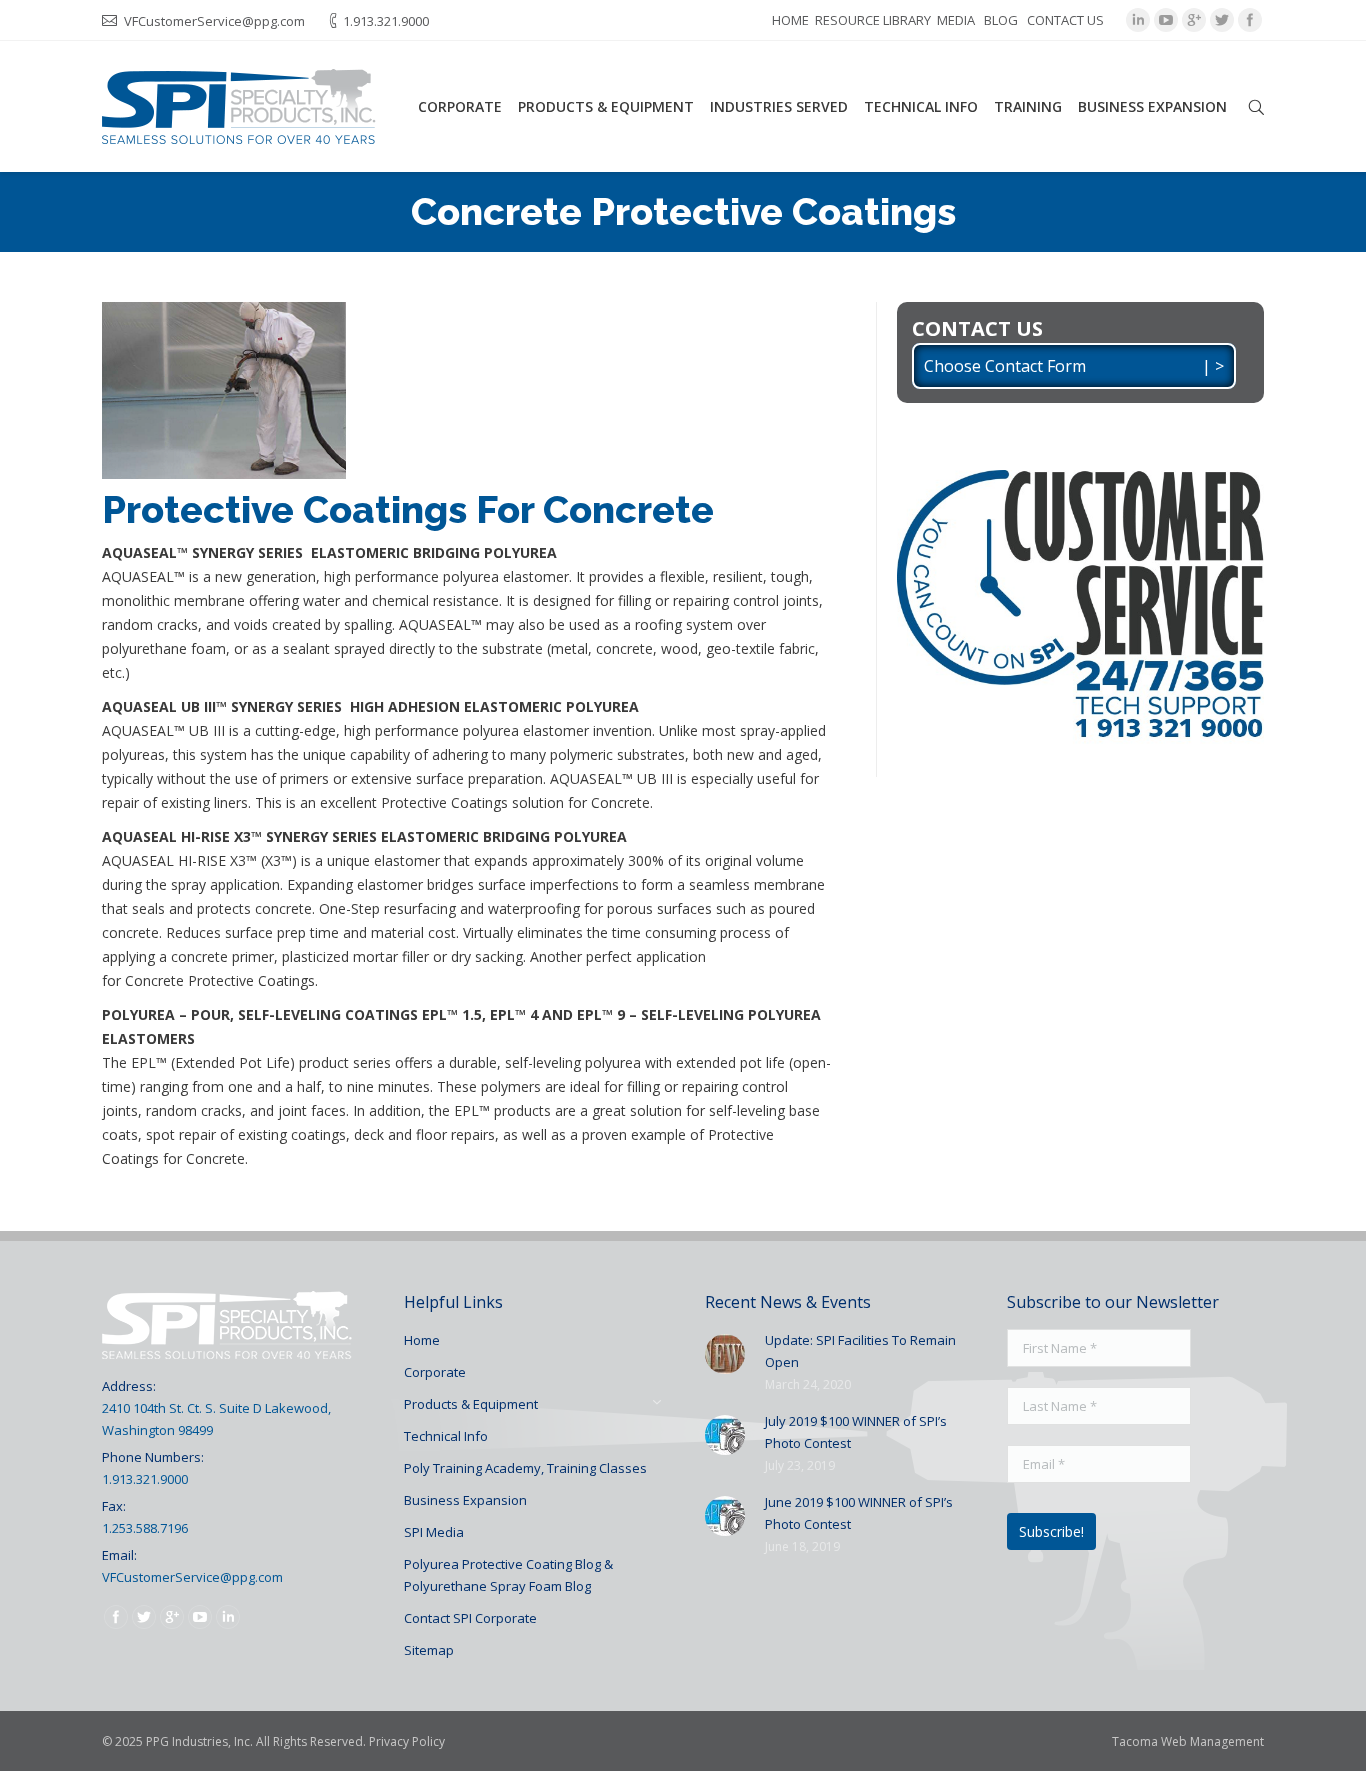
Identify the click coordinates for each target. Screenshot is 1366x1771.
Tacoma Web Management (1188, 1741)
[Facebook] (1250, 20)
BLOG (1001, 20)
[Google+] (1194, 20)
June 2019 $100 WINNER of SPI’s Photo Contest (859, 1513)
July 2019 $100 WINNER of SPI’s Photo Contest (856, 1432)
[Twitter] (1222, 20)
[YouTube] (1166, 20)
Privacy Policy (407, 1741)
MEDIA (956, 20)
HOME (790, 20)
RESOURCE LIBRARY (873, 20)
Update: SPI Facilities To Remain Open (860, 1351)
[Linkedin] (1138, 20)
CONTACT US (1065, 20)
